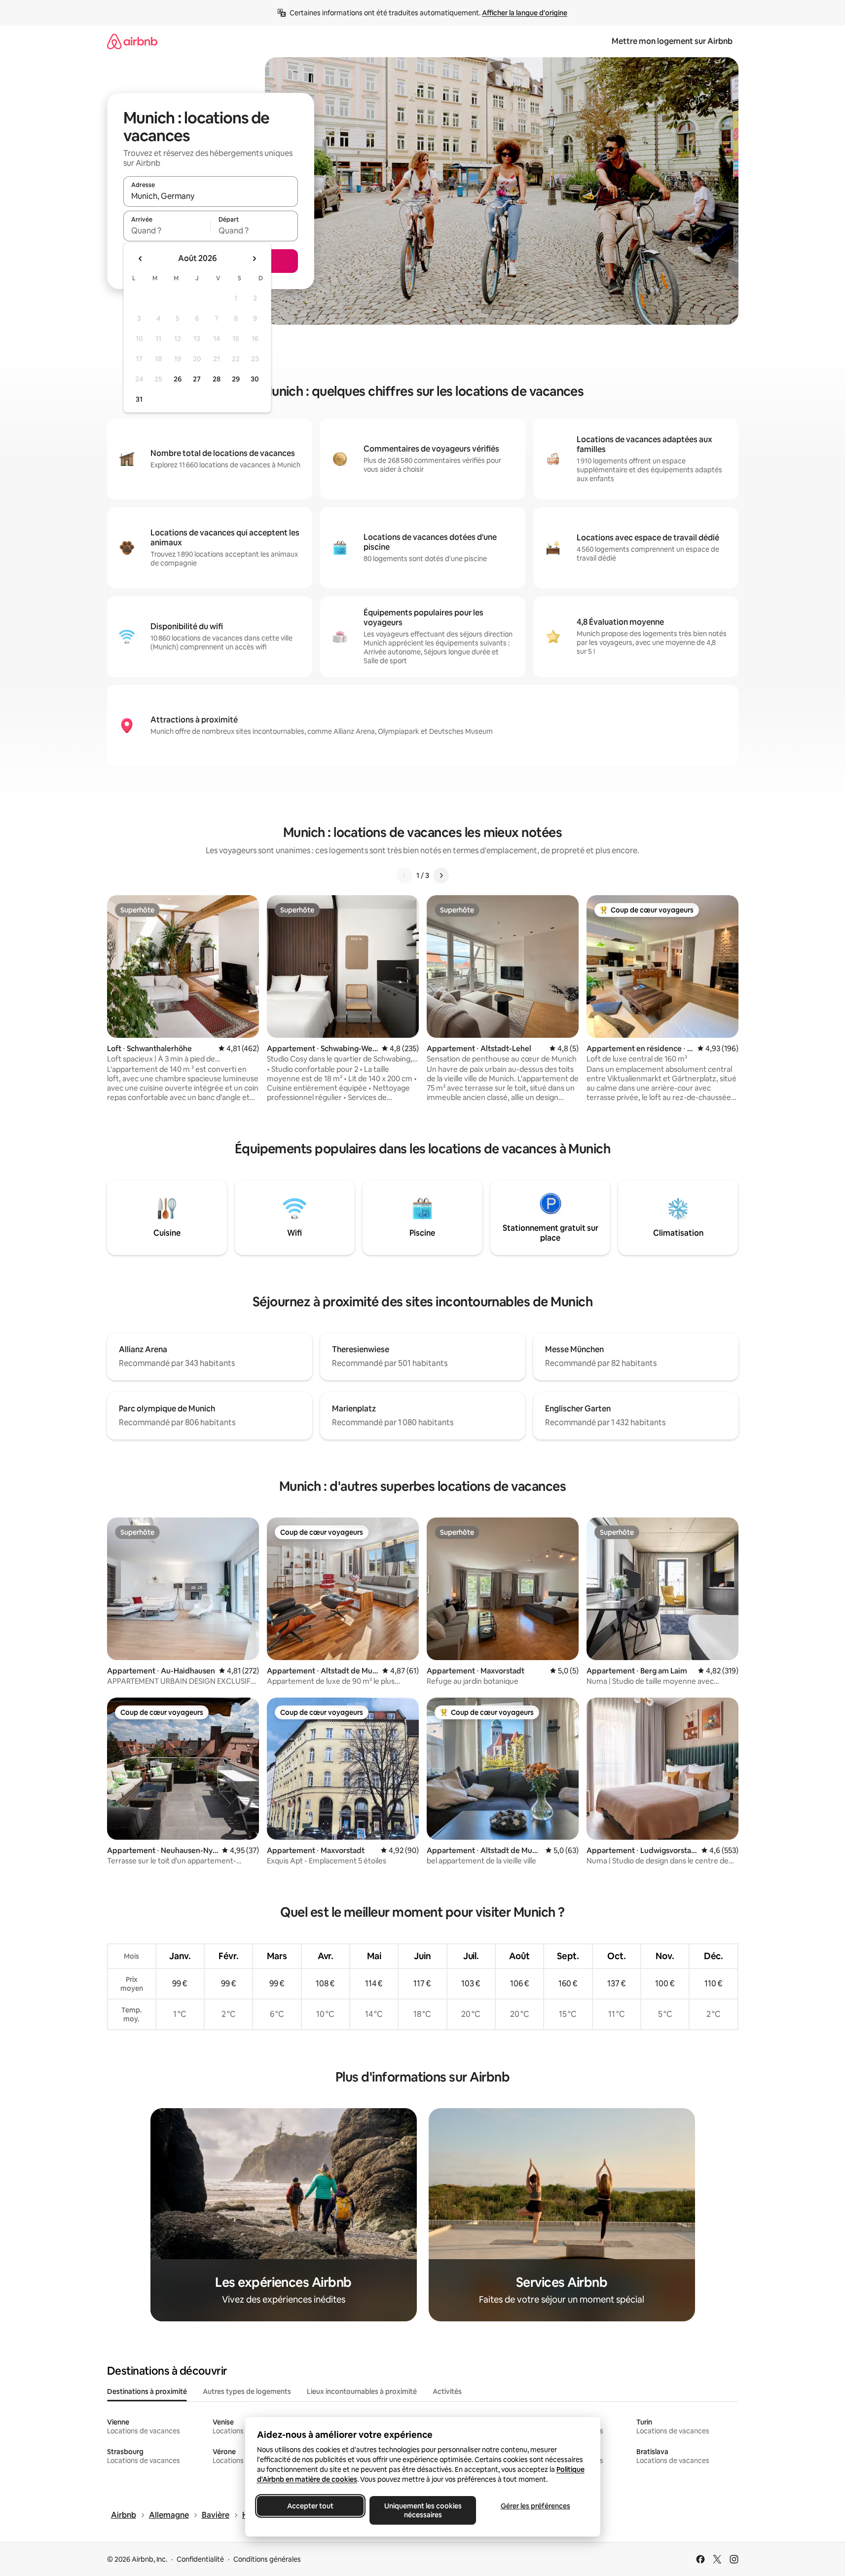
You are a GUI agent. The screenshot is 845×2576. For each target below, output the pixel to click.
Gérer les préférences (535, 2506)
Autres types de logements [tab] (247, 2391)
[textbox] (167, 230)
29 (236, 379)
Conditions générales (267, 2559)
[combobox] (211, 196)
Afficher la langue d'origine (525, 13)
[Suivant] (441, 875)
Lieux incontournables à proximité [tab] (362, 2391)
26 (178, 379)
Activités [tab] (447, 2391)
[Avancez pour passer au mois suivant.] (254, 259)
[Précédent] (404, 875)
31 (139, 399)
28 (217, 379)
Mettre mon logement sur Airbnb (672, 41)
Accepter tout (310, 2506)
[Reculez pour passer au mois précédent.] (141, 259)
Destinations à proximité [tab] (147, 2391)
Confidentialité (200, 2559)
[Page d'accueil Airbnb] (132, 41)
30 (255, 379)
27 (197, 379)
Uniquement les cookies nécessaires (422, 2510)
